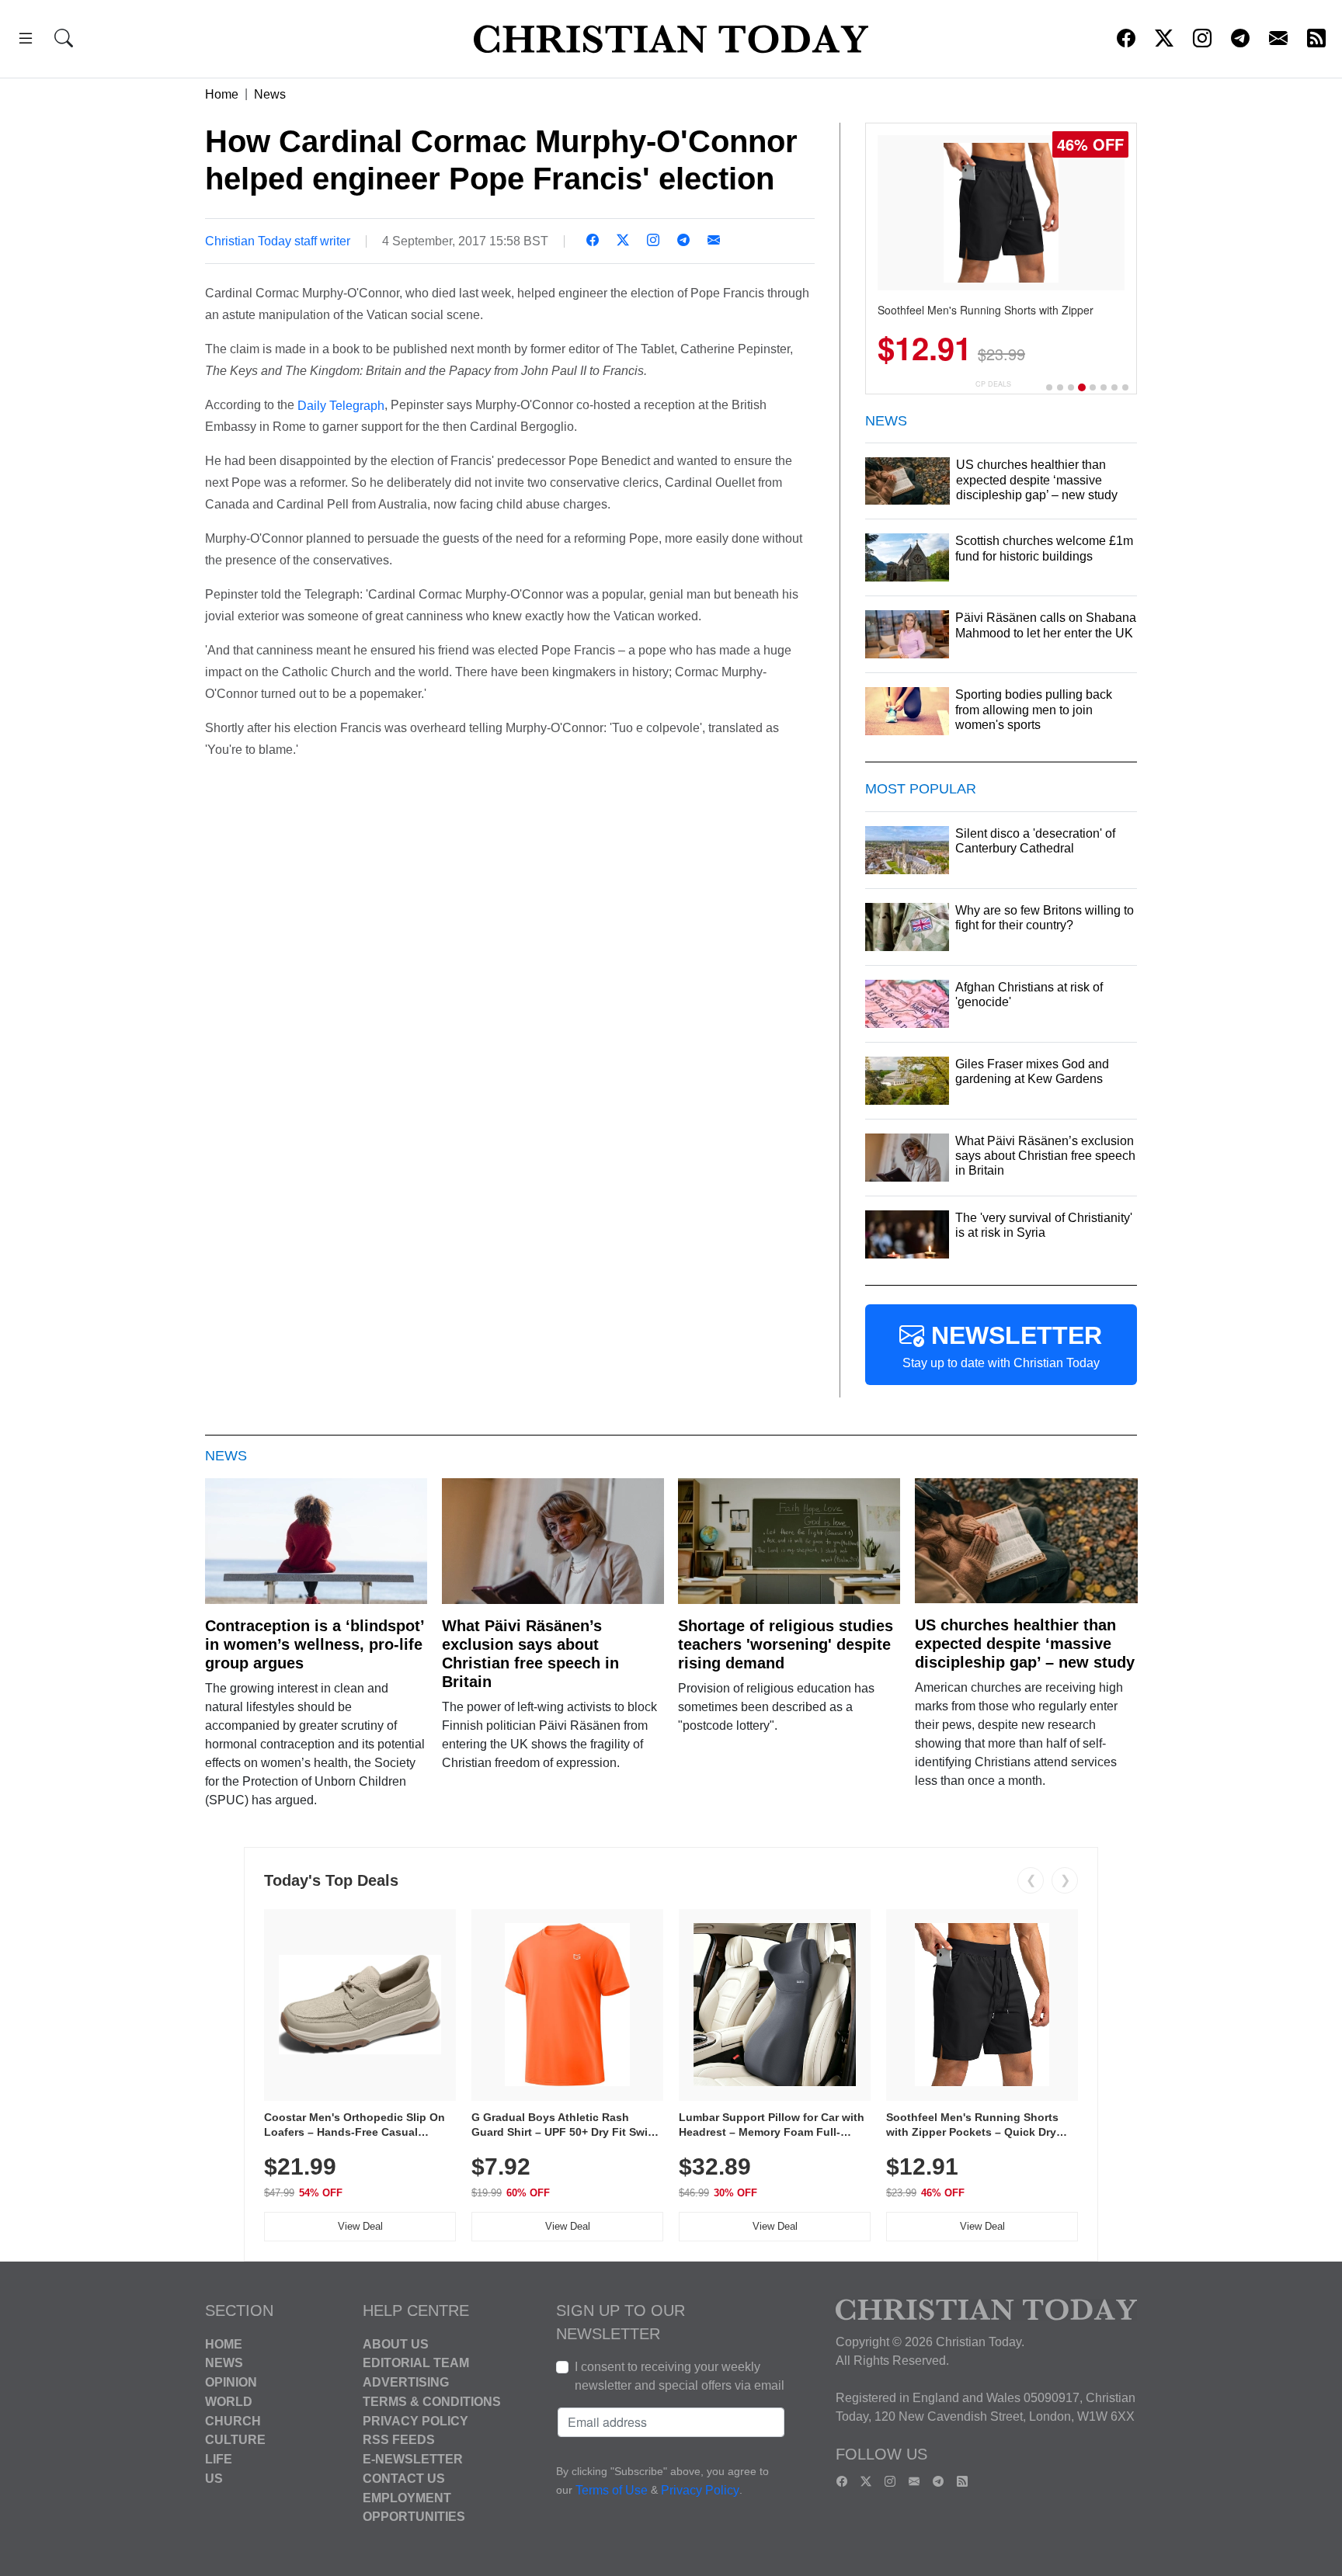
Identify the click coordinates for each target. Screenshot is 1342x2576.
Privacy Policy (415, 2420)
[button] (26, 41)
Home (222, 94)
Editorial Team (416, 2363)
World (229, 2402)
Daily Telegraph (341, 405)
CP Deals (993, 384)
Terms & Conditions (432, 2402)
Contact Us (404, 2479)
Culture (235, 2440)
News (270, 94)
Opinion (231, 2382)
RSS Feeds (399, 2440)
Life (219, 2459)
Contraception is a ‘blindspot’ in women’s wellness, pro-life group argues (315, 1644)
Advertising (406, 2382)
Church (233, 2420)
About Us (396, 2343)
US (214, 2479)
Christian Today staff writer (278, 241)
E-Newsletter (413, 2459)
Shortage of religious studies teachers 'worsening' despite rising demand (786, 1644)
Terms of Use (612, 2490)
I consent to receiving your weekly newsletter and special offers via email (680, 2376)
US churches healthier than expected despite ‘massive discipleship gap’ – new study (1025, 1644)
